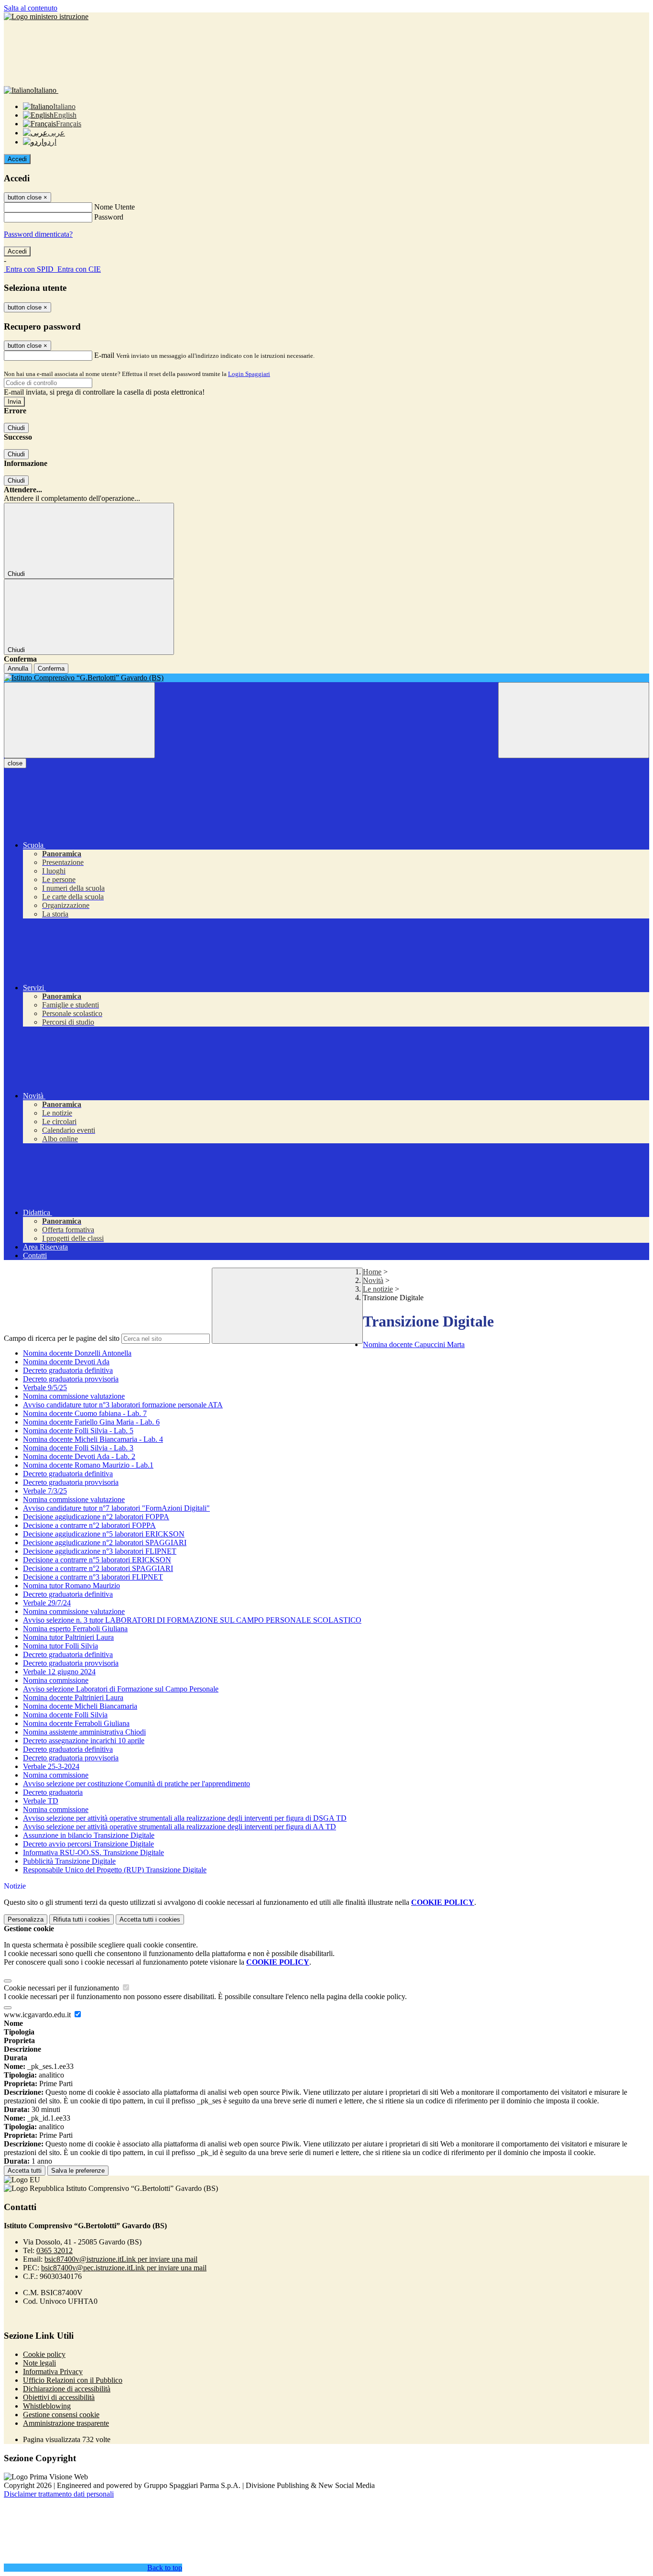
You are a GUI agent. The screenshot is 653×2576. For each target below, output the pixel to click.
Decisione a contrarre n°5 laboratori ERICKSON (97, 1560)
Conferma (51, 669)
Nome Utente (114, 207)
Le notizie (378, 1289)
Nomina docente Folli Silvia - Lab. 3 (78, 1448)
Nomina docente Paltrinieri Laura (73, 1697)
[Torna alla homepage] (326, 678)
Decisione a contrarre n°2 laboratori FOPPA (89, 1525)
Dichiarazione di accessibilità (67, 2389)
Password (109, 217)
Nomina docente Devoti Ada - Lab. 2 (79, 1456)
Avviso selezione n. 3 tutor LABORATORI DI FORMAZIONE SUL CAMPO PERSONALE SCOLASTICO (192, 1620)
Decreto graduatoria (53, 1792)
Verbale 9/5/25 (45, 1388)
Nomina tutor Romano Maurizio (71, 1586)
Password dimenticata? (38, 234)
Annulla (18, 669)
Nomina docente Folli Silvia (65, 1715)
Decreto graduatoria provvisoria (71, 1379)
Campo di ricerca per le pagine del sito (62, 1338)
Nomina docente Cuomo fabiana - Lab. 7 (85, 1413)
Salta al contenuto (31, 8)
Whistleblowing (47, 2406)
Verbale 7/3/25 (45, 1491)
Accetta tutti (150, 1919)
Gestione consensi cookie (61, 2415)
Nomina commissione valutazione (74, 1396)
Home (372, 1272)
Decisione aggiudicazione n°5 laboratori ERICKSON (104, 1534)
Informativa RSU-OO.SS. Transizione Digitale (93, 1852)
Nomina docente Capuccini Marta (414, 1344)
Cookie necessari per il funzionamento (62, 1988)
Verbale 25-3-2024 (51, 1766)
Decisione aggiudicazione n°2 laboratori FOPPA (96, 1517)
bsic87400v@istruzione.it (121, 2259)
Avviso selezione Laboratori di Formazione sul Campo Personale (121, 1689)
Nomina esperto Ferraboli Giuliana (75, 1629)
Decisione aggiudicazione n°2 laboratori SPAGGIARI (105, 1542)
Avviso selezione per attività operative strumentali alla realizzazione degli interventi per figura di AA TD (180, 1827)
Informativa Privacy (53, 2371)
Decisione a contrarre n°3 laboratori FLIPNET (93, 1577)
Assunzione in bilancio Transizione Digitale (89, 1835)
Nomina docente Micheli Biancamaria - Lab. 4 (93, 1439)
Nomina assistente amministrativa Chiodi (84, 1732)
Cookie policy (44, 2354)
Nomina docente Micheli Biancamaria (80, 1706)
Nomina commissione (56, 1680)
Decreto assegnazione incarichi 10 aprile (84, 1741)
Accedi (17, 159)
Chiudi (16, 428)
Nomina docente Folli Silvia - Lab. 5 (78, 1431)
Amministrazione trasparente (66, 2423)
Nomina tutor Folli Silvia (60, 1646)
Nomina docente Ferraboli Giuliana (76, 1723)
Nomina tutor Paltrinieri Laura (68, 1637)
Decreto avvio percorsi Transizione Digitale (88, 1844)
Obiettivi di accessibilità (59, 2397)
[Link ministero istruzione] (46, 17)
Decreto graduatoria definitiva (68, 1370)
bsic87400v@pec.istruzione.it (124, 2268)
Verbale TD (41, 1801)
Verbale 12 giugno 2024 (59, 1672)
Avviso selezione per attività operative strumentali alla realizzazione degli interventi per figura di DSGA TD (185, 1818)
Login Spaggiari (249, 374)
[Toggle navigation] (79, 720)
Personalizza (26, 1919)
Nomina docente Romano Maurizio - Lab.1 (88, 1465)
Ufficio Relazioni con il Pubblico (73, 2380)
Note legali (39, 2363)
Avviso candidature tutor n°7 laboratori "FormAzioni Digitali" (116, 1508)
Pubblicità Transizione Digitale (69, 1861)
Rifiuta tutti (82, 1919)
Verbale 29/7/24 (47, 1603)
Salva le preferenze (78, 2171)
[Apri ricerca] (574, 720)
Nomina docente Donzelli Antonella (77, 1353)
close (15, 763)
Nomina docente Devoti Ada (66, 1362)
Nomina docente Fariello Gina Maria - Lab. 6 (91, 1422)
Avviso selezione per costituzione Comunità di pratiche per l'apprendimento (136, 1784)
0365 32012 (54, 2250)
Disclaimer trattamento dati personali (59, 2494)
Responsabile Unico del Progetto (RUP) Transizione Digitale (115, 1870)
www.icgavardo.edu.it (38, 2015)
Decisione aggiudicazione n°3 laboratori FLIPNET (100, 1551)
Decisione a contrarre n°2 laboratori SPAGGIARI (98, 1568)
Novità (373, 1280)
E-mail (104, 355)
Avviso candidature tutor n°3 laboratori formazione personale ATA (123, 1405)
